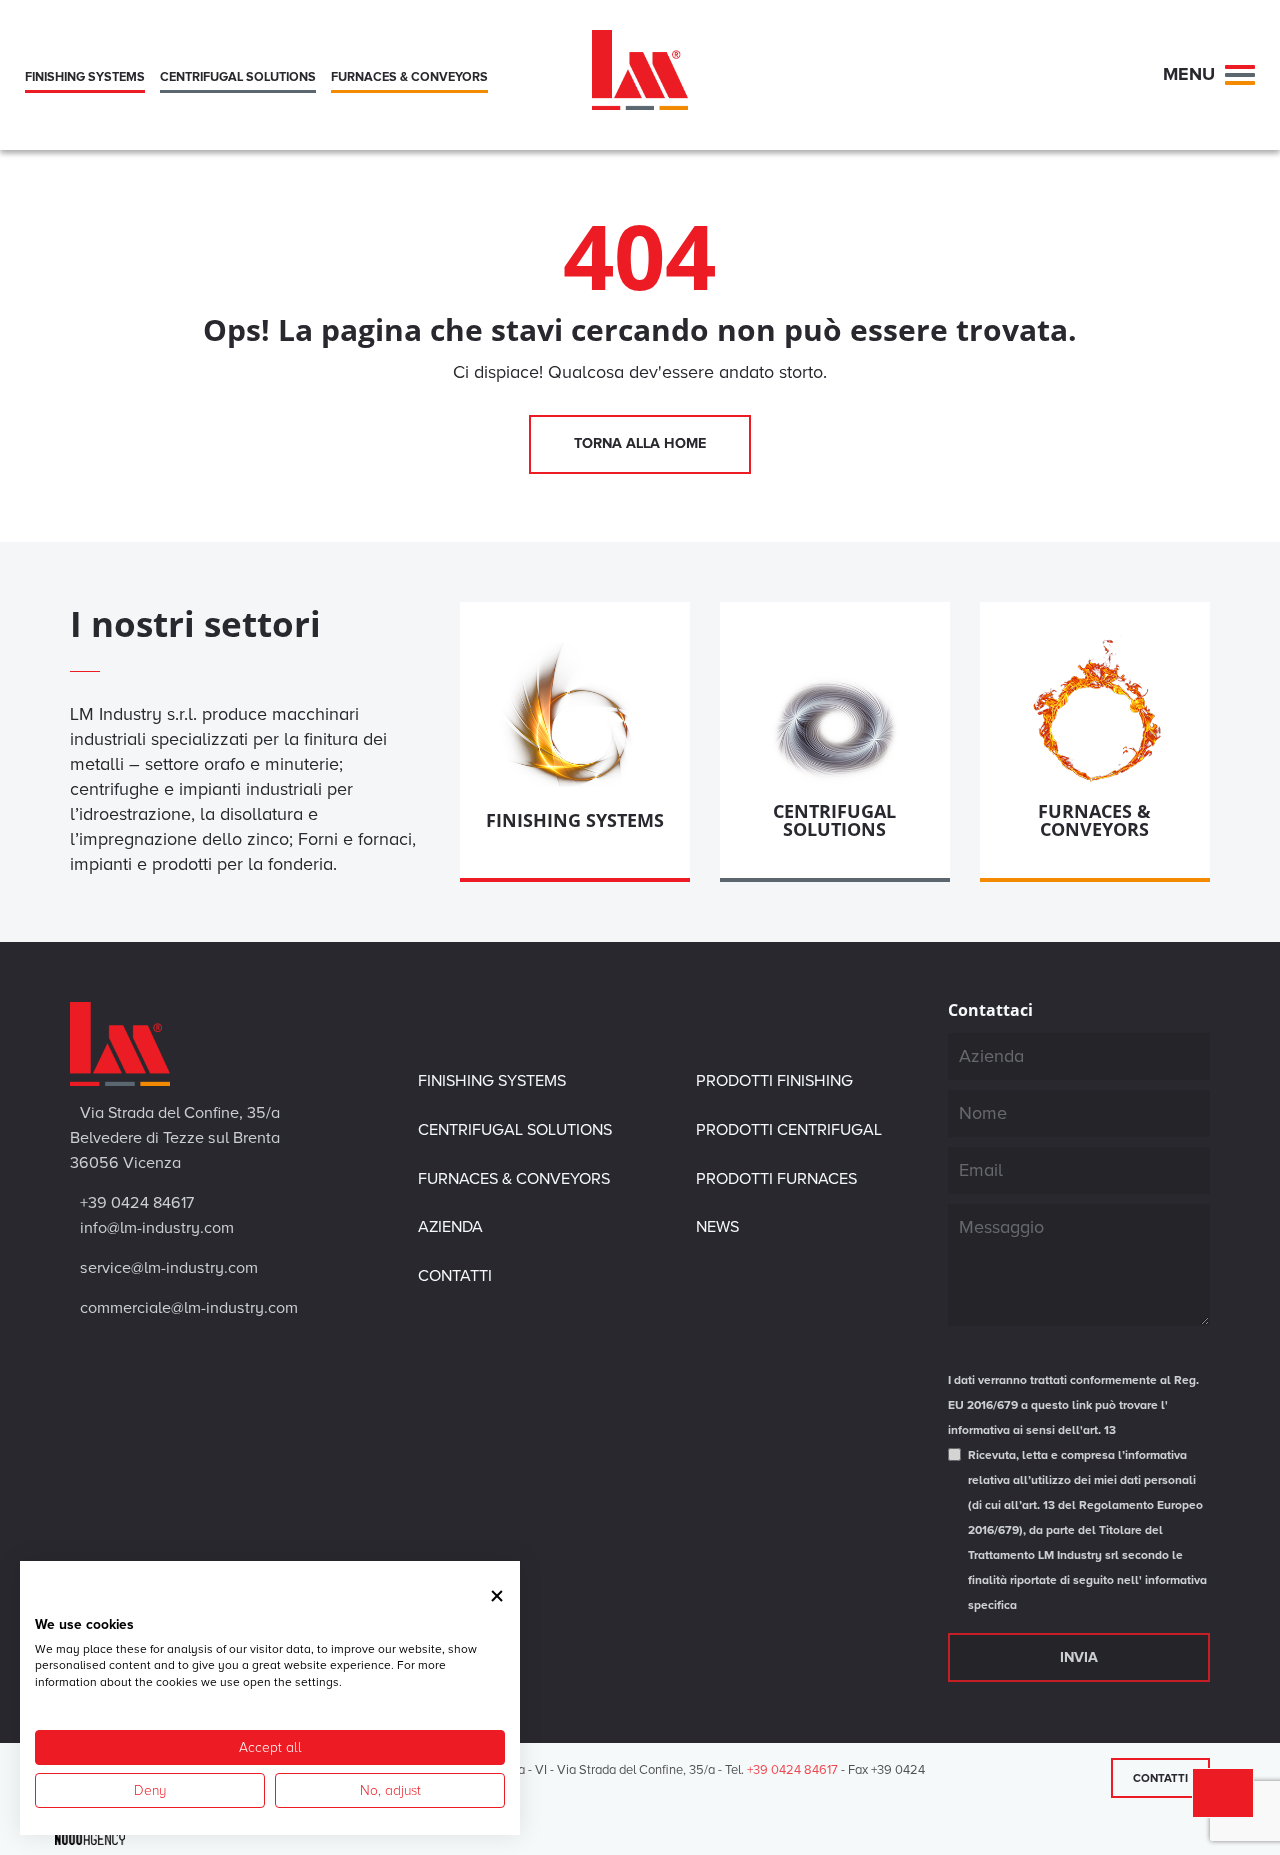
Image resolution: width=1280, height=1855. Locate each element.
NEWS (717, 1227)
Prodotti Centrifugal (789, 1130)
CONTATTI (455, 1276)
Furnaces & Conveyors (514, 1179)
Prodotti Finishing (774, 1081)
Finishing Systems (492, 1081)
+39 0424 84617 (792, 1770)
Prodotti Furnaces (776, 1179)
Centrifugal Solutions (515, 1130)
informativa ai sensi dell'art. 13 (1032, 1430)
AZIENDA (450, 1227)
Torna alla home (640, 443)
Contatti (1160, 1778)
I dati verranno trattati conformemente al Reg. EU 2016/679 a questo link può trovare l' (1073, 1405)
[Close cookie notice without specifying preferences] (497, 1595)
